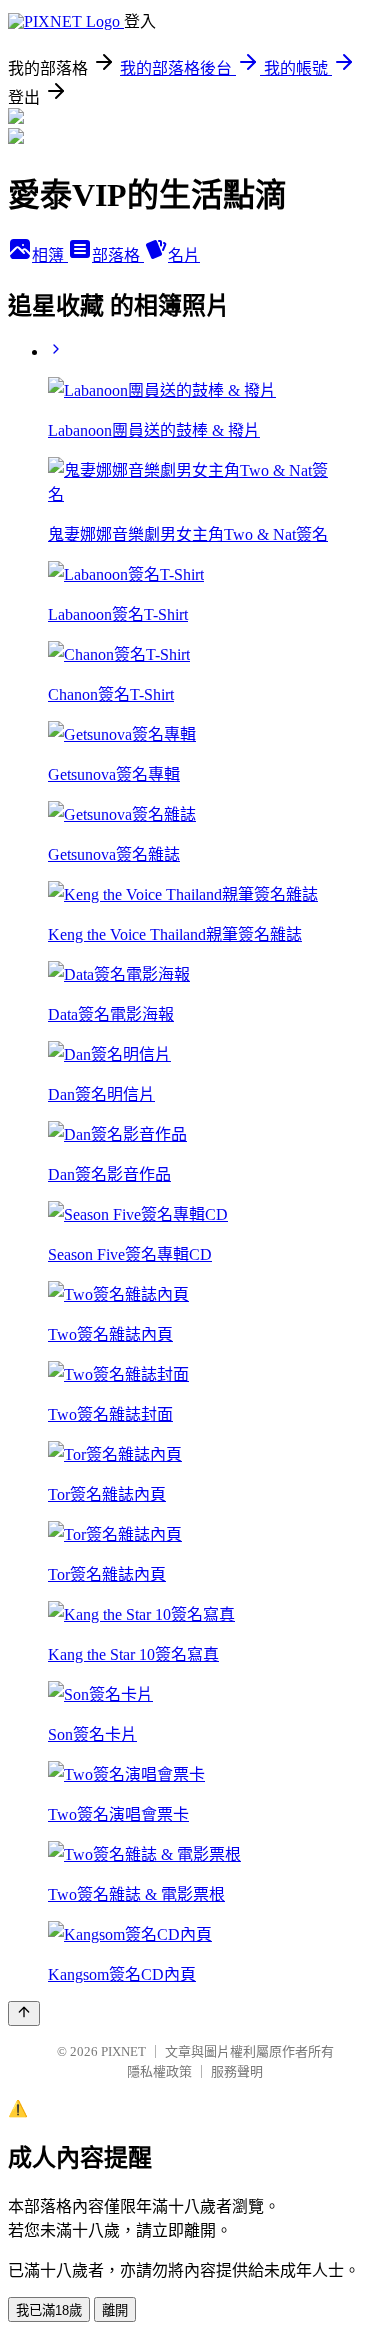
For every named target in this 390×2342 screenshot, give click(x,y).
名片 (184, 255)
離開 (115, 2310)
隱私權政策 (159, 2071)
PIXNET (123, 2051)
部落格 (118, 255)
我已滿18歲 (49, 2310)
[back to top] (24, 2013)
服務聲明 (237, 2071)
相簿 (50, 255)
